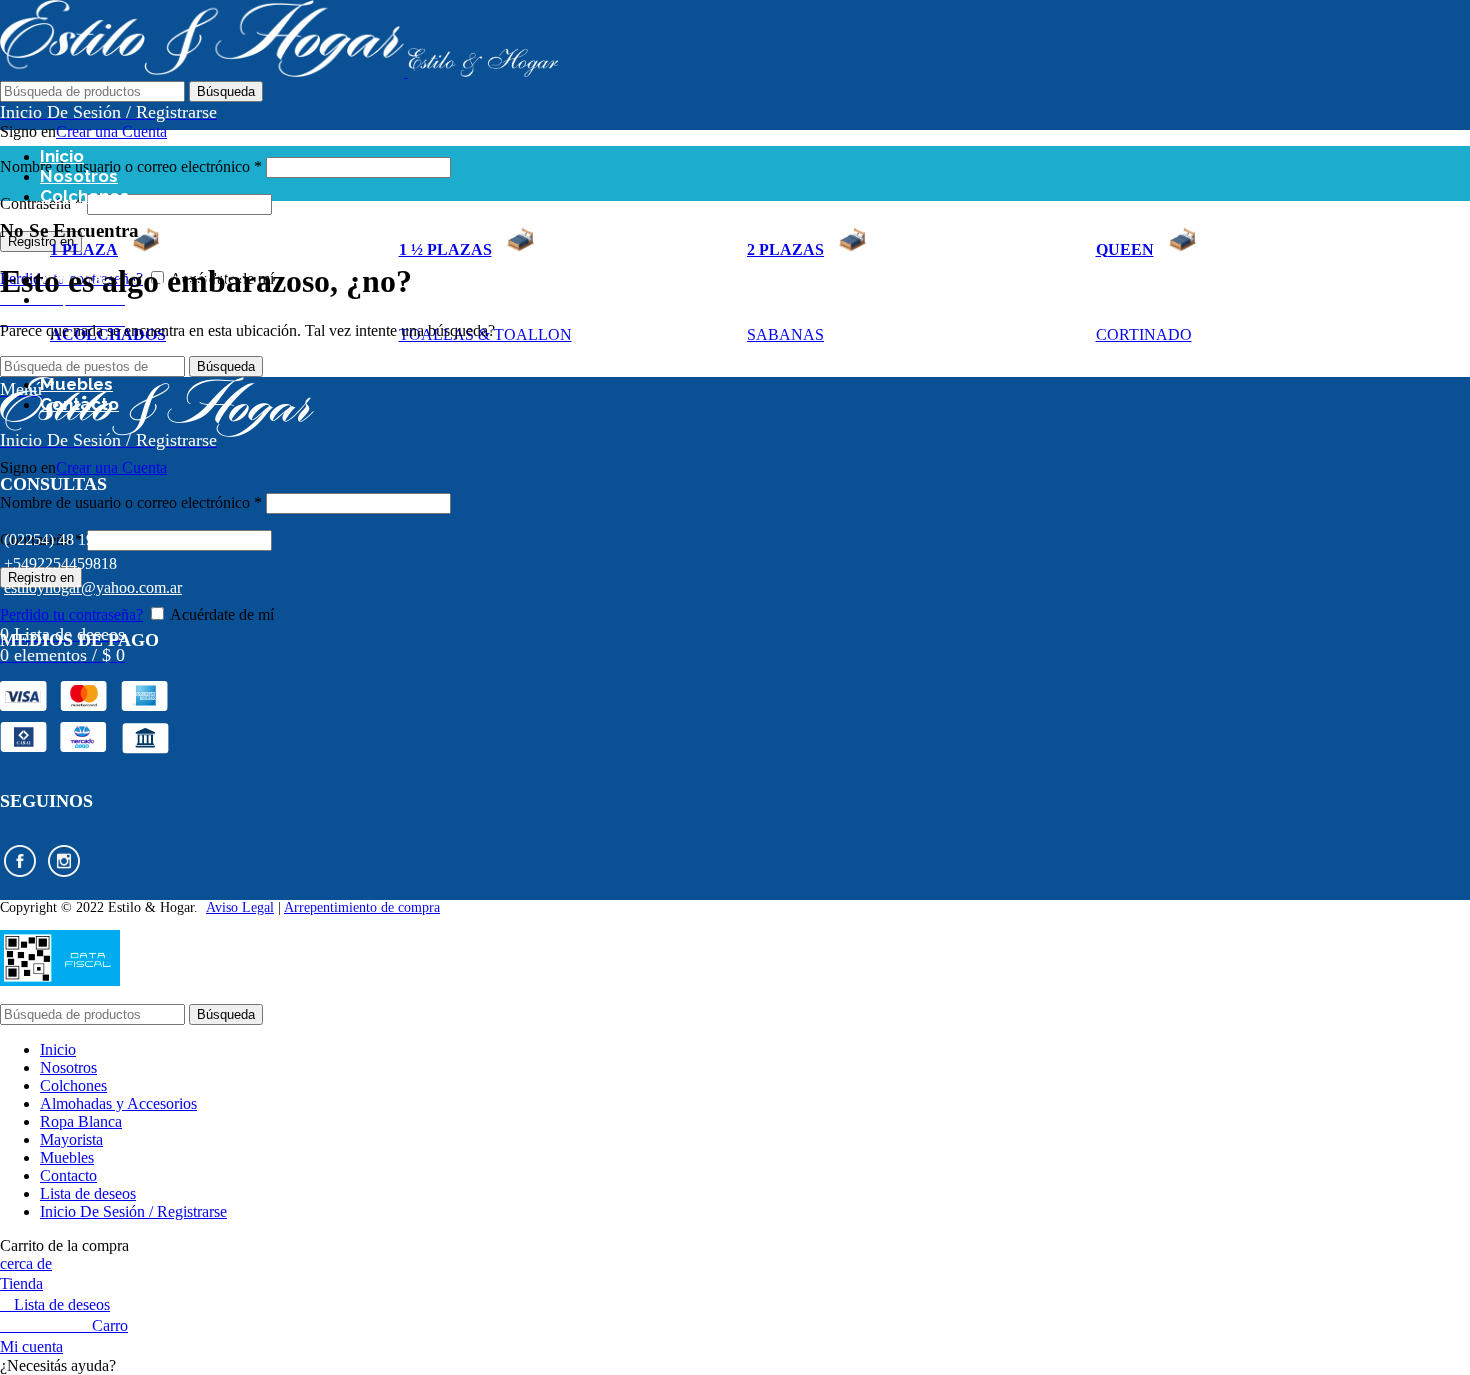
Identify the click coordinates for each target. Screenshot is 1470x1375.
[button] (735, 1366)
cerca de (26, 1263)
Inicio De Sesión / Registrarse (133, 1211)
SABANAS (785, 334)
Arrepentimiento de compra (362, 907)
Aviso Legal (240, 907)
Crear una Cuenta (111, 131)
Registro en (41, 241)
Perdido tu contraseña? (71, 614)
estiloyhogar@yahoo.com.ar (93, 587)
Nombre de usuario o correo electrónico (131, 166)
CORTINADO (1144, 334)
